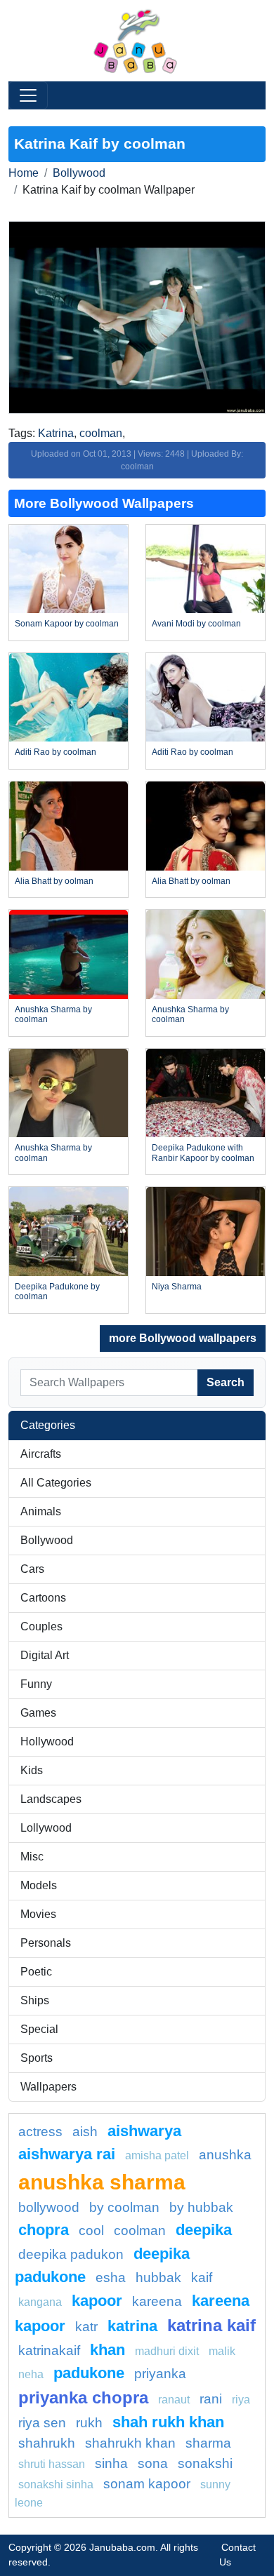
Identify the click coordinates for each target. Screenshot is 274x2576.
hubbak (158, 2278)
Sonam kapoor (147, 2484)
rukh (89, 2423)
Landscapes (51, 1799)
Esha (111, 2278)
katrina (132, 2326)
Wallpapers (48, 2087)
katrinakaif (49, 2350)
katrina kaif (211, 2325)
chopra (44, 2230)
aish (85, 2132)
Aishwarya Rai (67, 2154)
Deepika (204, 2230)
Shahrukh (47, 2443)
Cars (32, 1569)
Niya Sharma (177, 1287)
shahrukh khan (130, 2443)
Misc (32, 1857)
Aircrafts (41, 1454)
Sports (37, 2058)
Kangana (40, 2302)
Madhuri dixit (167, 2351)
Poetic (36, 1972)
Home (24, 173)
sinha (111, 2463)
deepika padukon (71, 2254)
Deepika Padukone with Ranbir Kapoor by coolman (203, 1153)
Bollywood (79, 173)
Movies (38, 1914)
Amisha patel (157, 2155)
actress (40, 2132)
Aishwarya (144, 2131)
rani (211, 2399)
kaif (202, 2278)
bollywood (49, 2207)
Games (38, 1713)
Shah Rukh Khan (168, 2422)
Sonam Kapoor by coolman (67, 624)
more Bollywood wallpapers (183, 1338)
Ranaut (174, 2400)
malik (222, 2351)
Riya (241, 2400)
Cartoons (43, 1598)
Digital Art (45, 1655)
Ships (35, 2000)
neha (31, 2374)
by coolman (124, 2207)
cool (91, 2230)
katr (86, 2327)
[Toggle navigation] (28, 95)
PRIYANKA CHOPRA (83, 2397)
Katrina (56, 433)
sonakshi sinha (56, 2484)
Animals (41, 1511)
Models (39, 1885)
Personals (46, 1943)
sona (153, 2463)
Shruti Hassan (52, 2464)
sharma (208, 2443)
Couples (41, 1626)
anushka (225, 2155)
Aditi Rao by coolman (56, 752)
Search (226, 1382)
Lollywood (46, 1828)
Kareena (157, 2301)
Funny (36, 1684)
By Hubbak (201, 2207)
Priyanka (160, 2374)
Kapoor (97, 2301)
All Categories (56, 1483)
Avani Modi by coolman (196, 624)
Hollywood (47, 1742)
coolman (101, 433)
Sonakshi (205, 2463)
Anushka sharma (102, 2182)
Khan (107, 2350)
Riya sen (42, 2423)
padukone (89, 2373)
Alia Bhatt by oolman (54, 881)
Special (39, 2029)
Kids (32, 1770)
